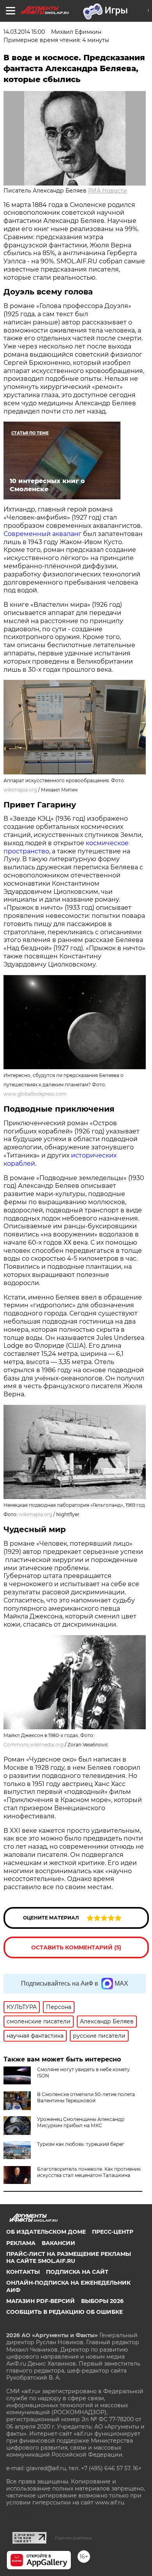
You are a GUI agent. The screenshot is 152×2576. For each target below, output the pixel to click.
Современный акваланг (42, 534)
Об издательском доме (46, 2232)
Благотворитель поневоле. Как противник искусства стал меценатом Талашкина (89, 2172)
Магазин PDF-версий (41, 2301)
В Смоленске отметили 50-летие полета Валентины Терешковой (86, 2097)
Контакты (23, 2272)
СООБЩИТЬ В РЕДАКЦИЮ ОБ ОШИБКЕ (65, 2312)
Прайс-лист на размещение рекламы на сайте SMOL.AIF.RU (69, 2257)
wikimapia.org (20, 790)
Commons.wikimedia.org (34, 1745)
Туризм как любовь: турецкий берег (81, 2144)
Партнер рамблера (73, 2538)
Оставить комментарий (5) (76, 1947)
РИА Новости (108, 191)
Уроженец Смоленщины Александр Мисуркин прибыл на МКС (81, 2122)
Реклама (21, 2243)
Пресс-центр (113, 2232)
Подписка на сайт (77, 2272)
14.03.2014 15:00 (24, 32)
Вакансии (58, 2243)
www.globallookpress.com (35, 1094)
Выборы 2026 (102, 2301)
